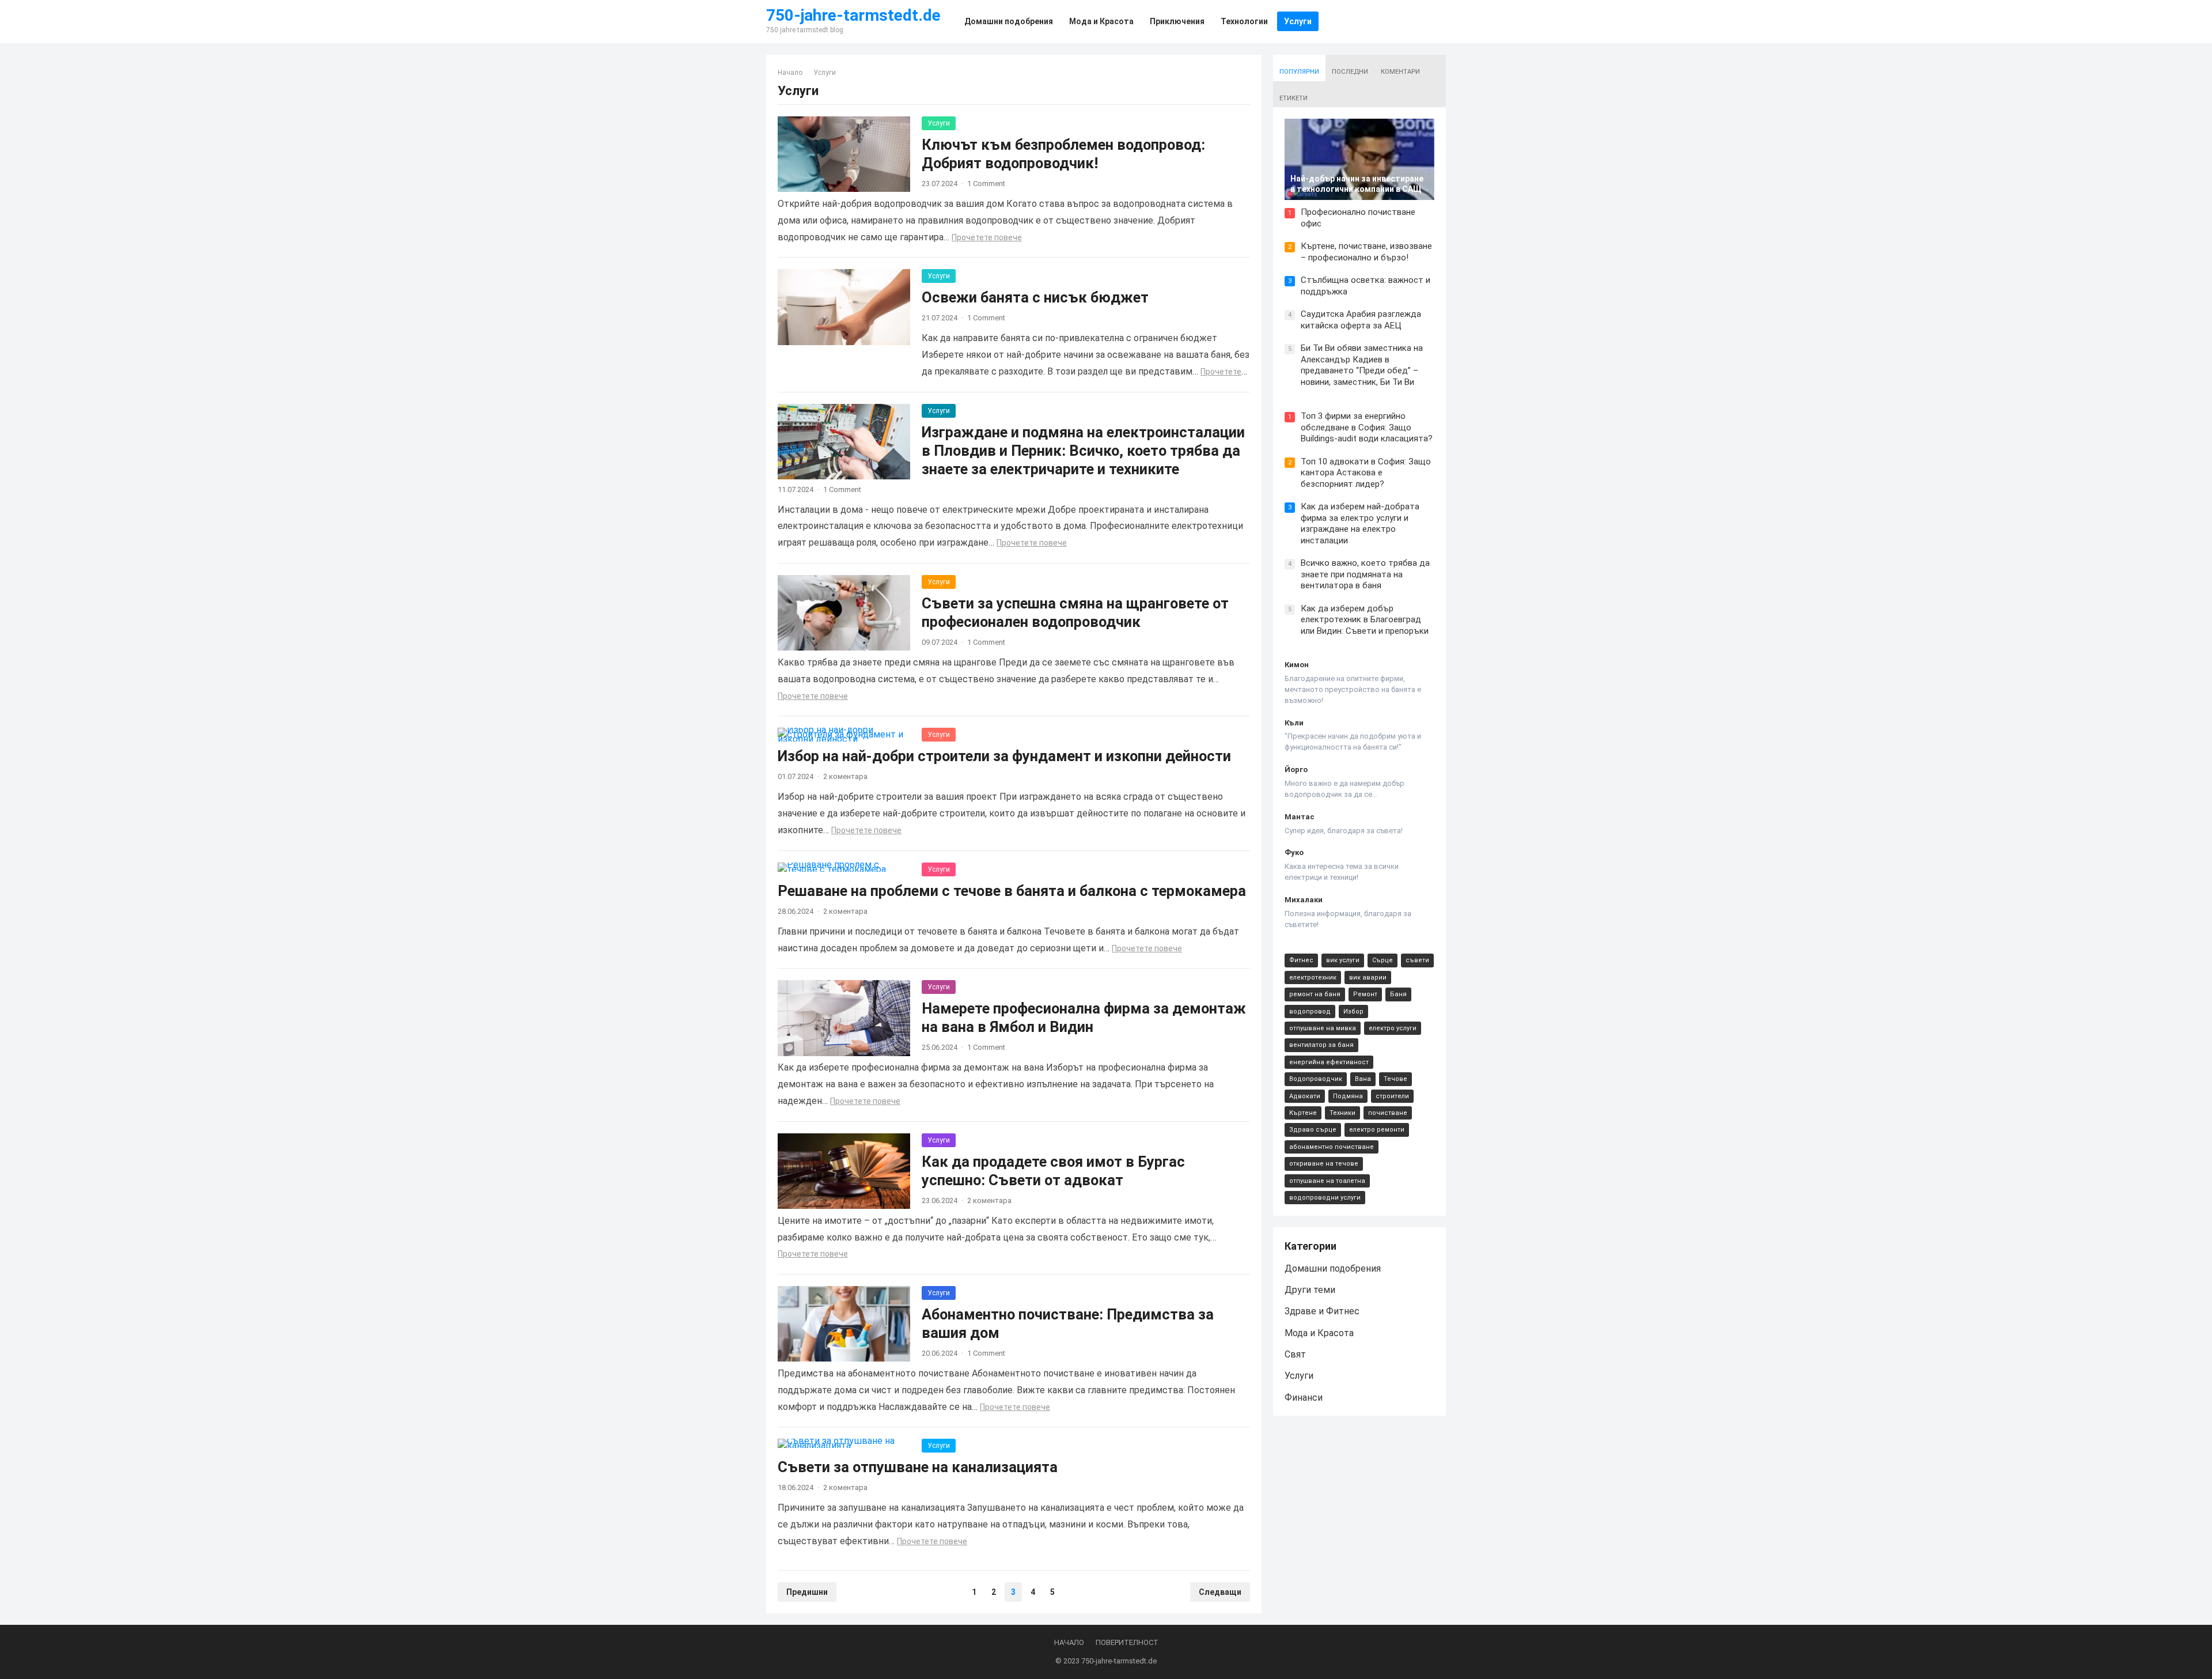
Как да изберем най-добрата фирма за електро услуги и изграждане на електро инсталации (1360, 523)
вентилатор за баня (1321, 1045)
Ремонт (1365, 994)
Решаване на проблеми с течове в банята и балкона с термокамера (1012, 891)
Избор (1353, 1011)
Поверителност (1127, 1642)
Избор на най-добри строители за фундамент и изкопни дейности (1004, 756)
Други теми (1310, 1290)
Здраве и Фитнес (1322, 1311)
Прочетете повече (987, 237)
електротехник (1313, 977)
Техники (1342, 1113)
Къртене (1303, 1113)
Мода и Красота (1319, 1333)
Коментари (1400, 72)
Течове (1395, 1079)
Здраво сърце (1313, 1130)
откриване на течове (1324, 1164)
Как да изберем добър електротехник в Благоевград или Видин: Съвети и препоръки (1365, 620)
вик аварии (1368, 977)
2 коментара (845, 776)
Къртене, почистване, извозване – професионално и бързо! (1366, 252)
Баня (1398, 994)
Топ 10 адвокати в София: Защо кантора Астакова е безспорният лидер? (1366, 473)
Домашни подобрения (1333, 1268)
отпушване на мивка (1323, 1028)
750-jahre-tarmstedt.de (853, 16)
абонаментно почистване (1332, 1147)
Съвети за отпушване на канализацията (918, 1467)
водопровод (1310, 1011)
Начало (790, 73)
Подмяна (1348, 1096)
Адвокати (1305, 1096)
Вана (1363, 1079)
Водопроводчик (1316, 1079)
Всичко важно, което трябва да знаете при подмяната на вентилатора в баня (1365, 574)
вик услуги (1343, 960)
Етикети (1294, 98)
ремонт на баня (1315, 994)
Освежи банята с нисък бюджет (1035, 297)
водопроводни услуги (1325, 1198)
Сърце (1382, 960)
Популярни (1299, 72)
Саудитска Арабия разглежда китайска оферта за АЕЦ (1361, 320)
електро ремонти (1377, 1130)
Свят (1295, 1354)
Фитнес (1301, 960)
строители (1392, 1096)
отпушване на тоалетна (1327, 1181)
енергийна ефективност (1329, 1062)
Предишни (807, 1592)
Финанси (1304, 1398)
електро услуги (1393, 1028)
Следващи (1220, 1592)
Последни (1350, 72)
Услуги (939, 123)
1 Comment (986, 184)
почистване (1388, 1113)
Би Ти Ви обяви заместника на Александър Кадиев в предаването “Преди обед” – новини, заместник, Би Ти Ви (1362, 365)
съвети (1417, 960)
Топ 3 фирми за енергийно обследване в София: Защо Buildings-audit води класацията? (1367, 427)
